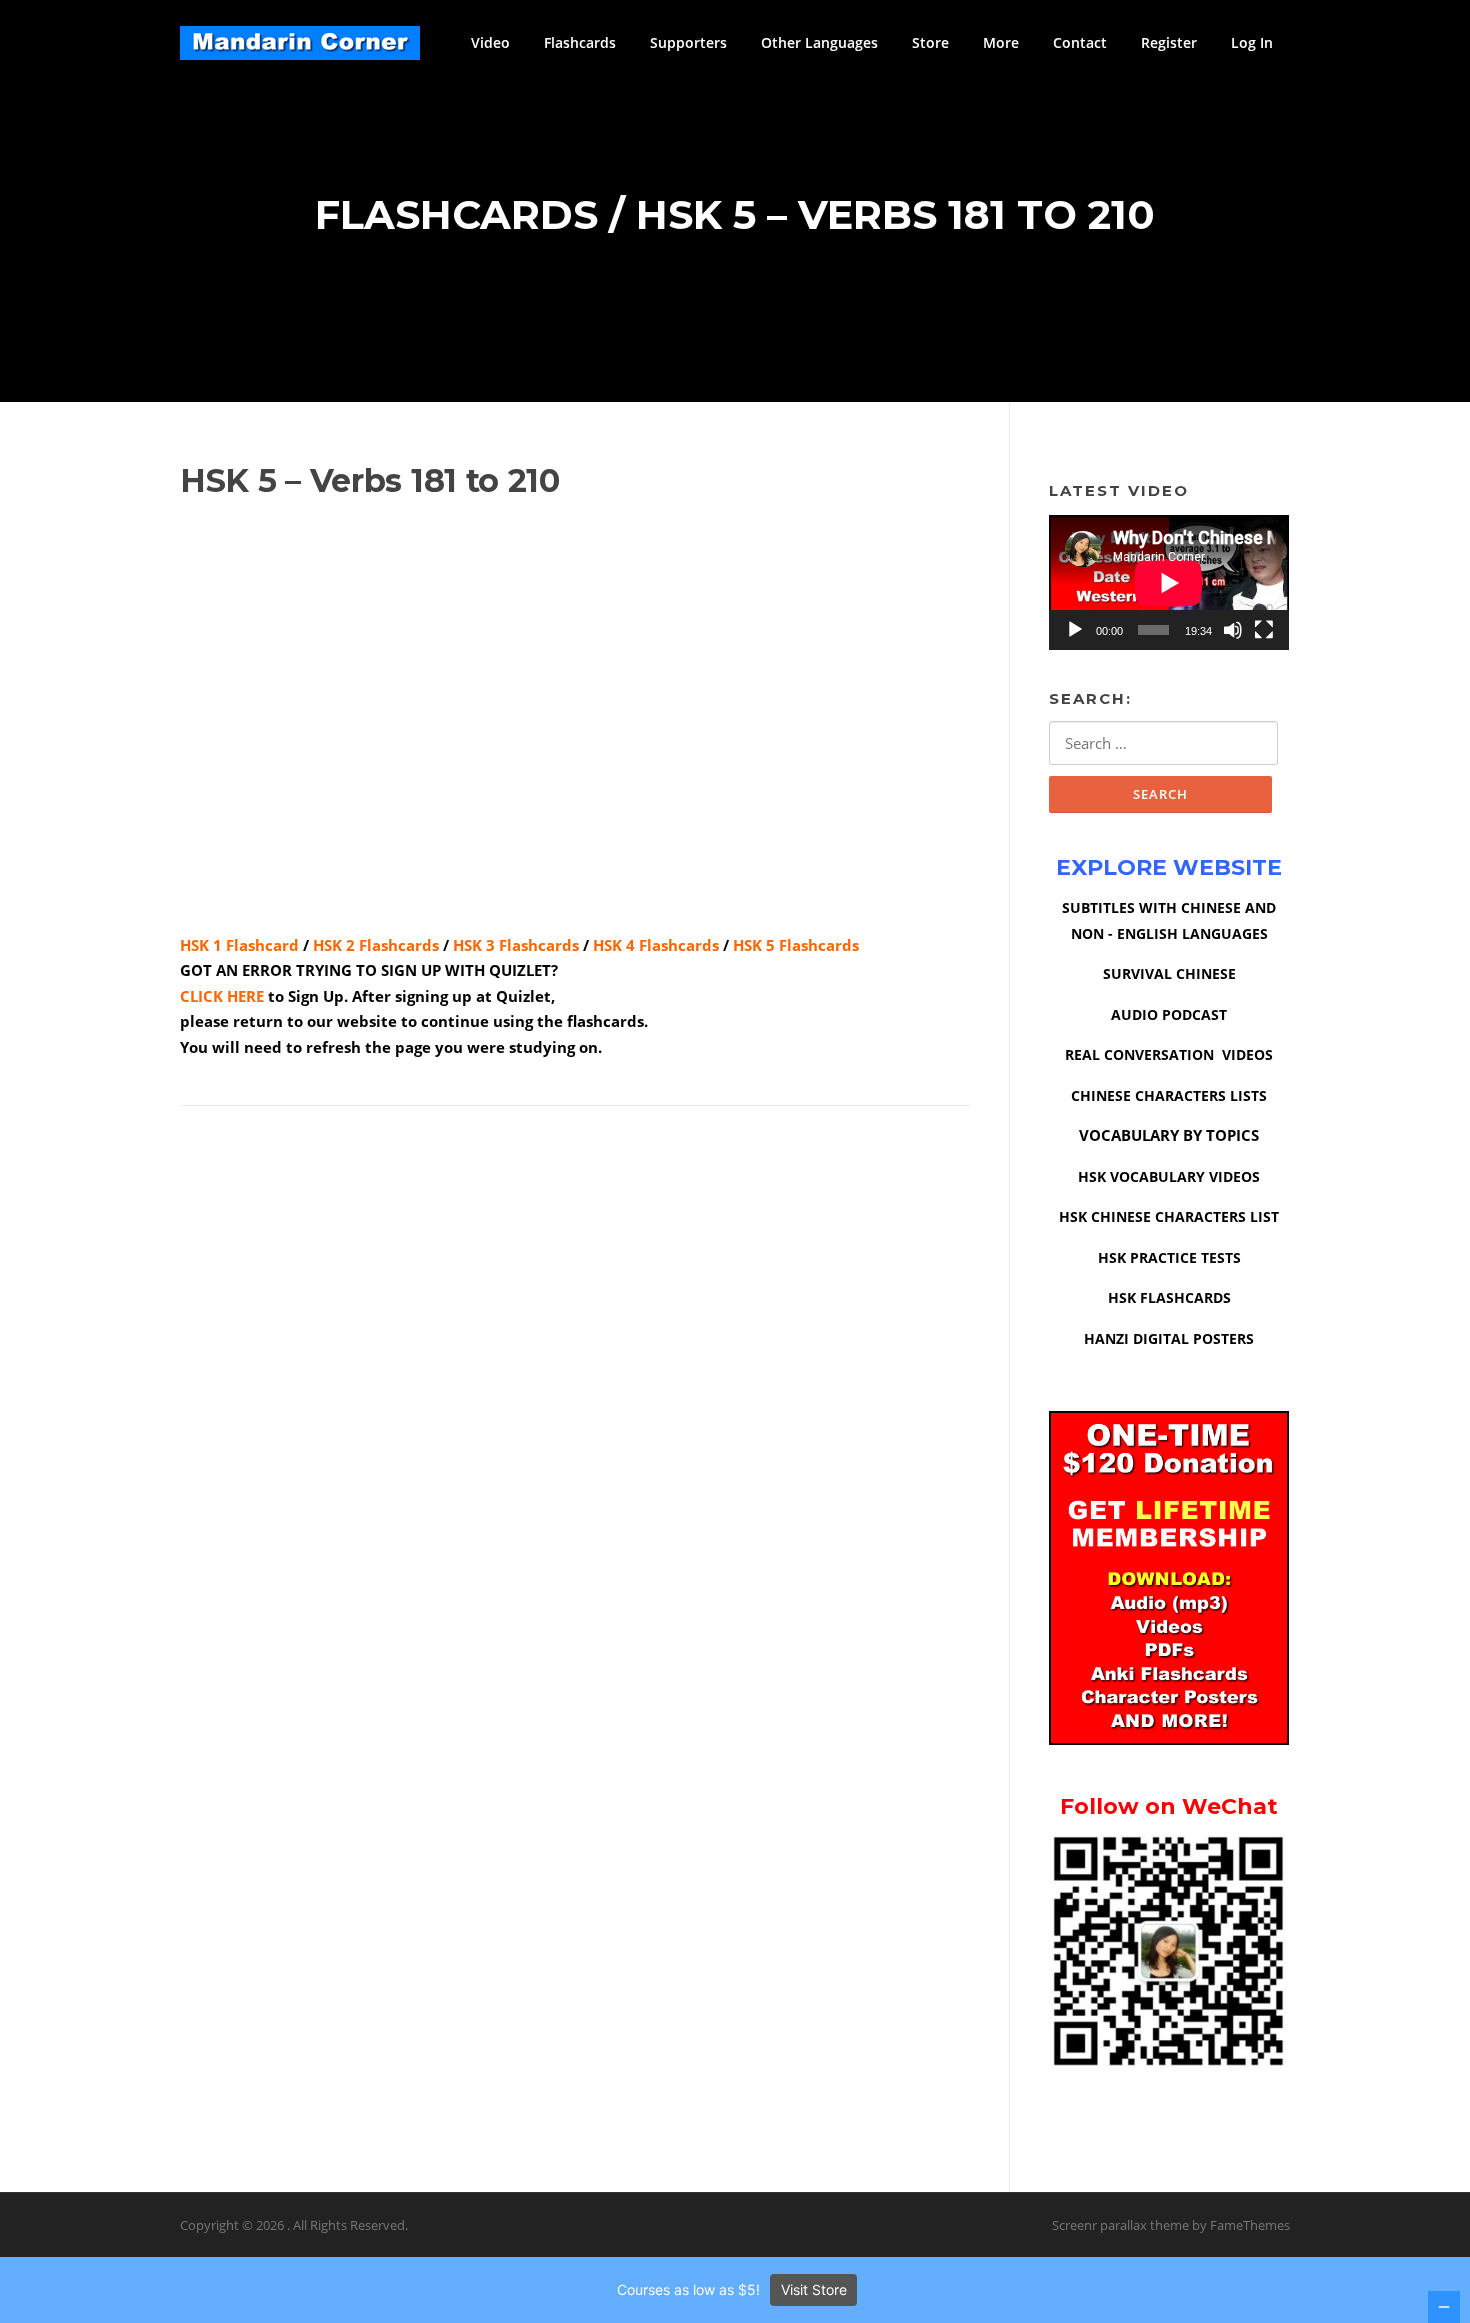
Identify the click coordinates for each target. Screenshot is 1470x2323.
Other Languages (819, 42)
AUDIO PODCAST (1169, 1014)
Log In (1252, 42)
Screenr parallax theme (1120, 2225)
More (1001, 42)
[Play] (1075, 630)
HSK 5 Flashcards (796, 945)
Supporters (688, 42)
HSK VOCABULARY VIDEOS (1169, 1176)
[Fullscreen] (1264, 630)
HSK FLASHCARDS (1169, 1297)
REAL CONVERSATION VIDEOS (1169, 1054)
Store (930, 42)
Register (1169, 42)
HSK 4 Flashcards (656, 945)
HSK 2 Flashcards (376, 945)
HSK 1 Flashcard (239, 945)
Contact (1080, 42)
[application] (1169, 582)
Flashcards (580, 42)
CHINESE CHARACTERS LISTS (1169, 1095)
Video (490, 42)
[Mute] (1233, 630)
